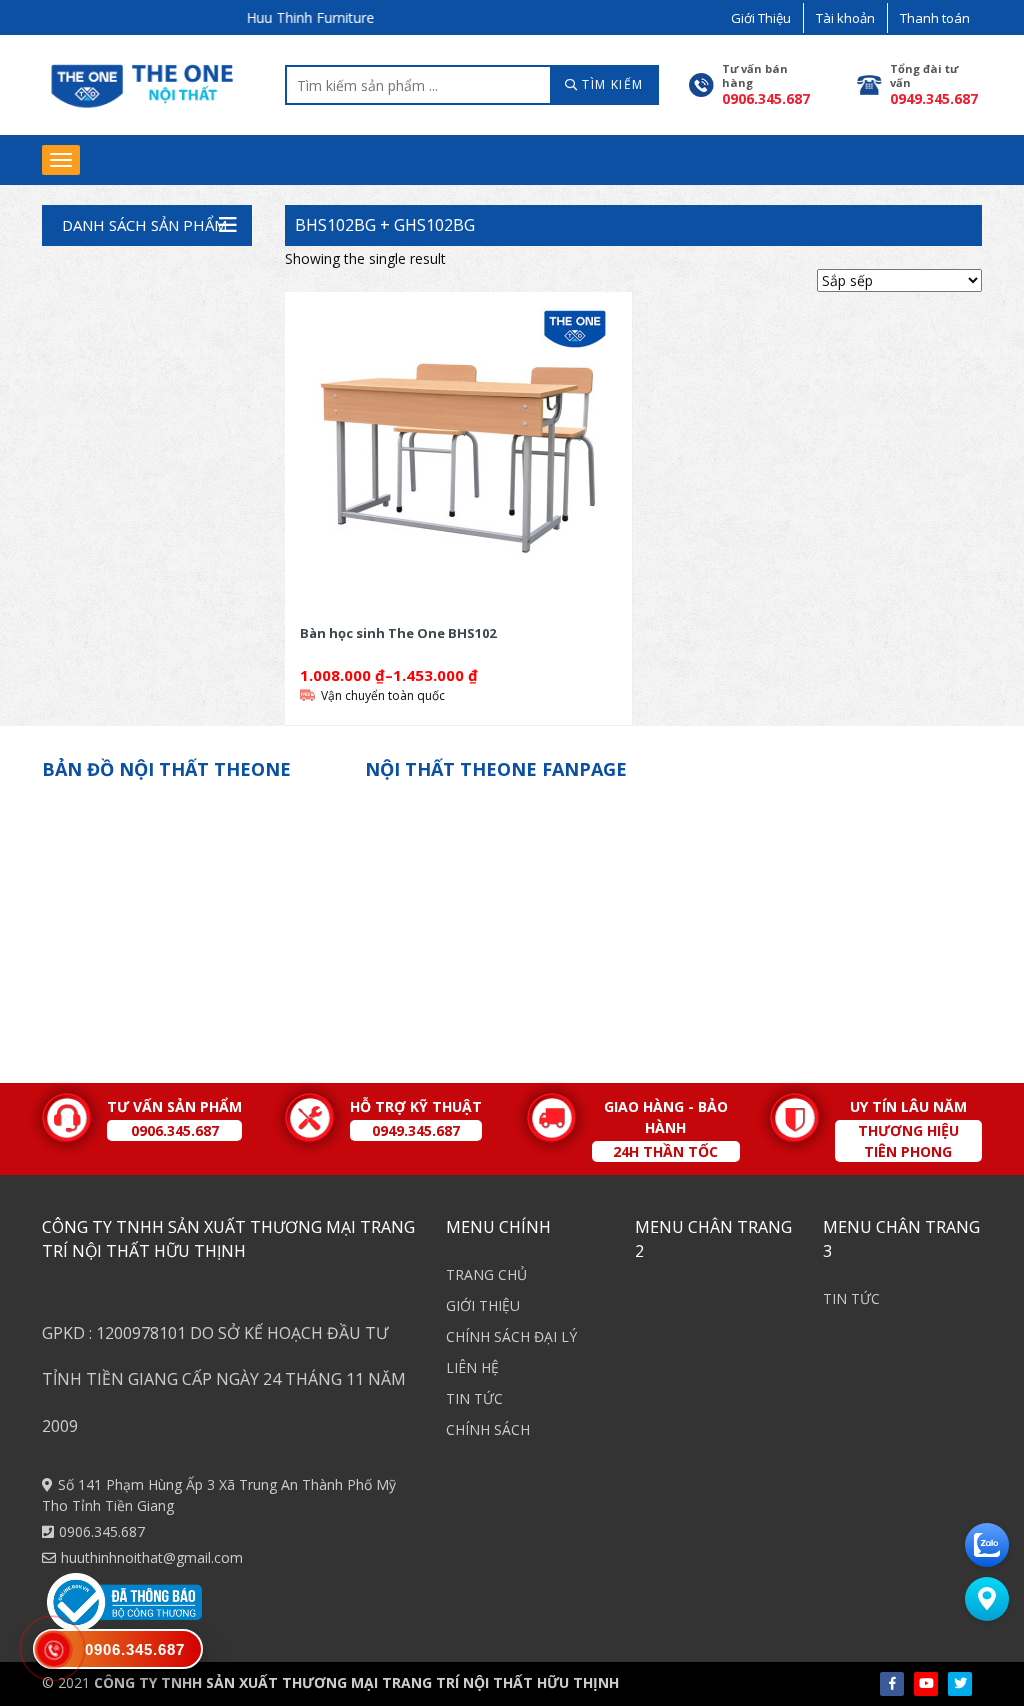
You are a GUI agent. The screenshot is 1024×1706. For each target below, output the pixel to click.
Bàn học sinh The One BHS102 (398, 633)
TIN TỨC (474, 1398)
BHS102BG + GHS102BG (385, 225)
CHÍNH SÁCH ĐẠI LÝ (511, 1336)
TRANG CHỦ (486, 1274)
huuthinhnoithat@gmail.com (152, 1557)
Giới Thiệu (761, 18)
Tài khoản (845, 18)
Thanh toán (935, 18)
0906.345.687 (102, 1531)
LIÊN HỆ (472, 1367)
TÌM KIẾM (611, 84)
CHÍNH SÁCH (488, 1429)
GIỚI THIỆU (483, 1305)
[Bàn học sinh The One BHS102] (459, 458)
